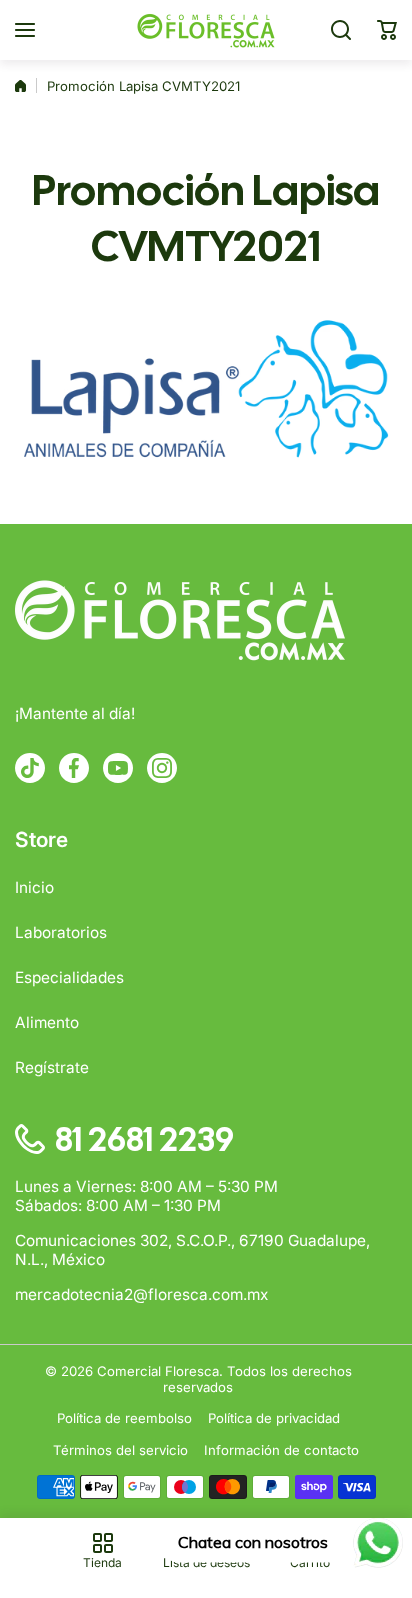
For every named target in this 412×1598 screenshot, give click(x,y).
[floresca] (206, 30)
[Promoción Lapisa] (206, 394)
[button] (387, 30)
